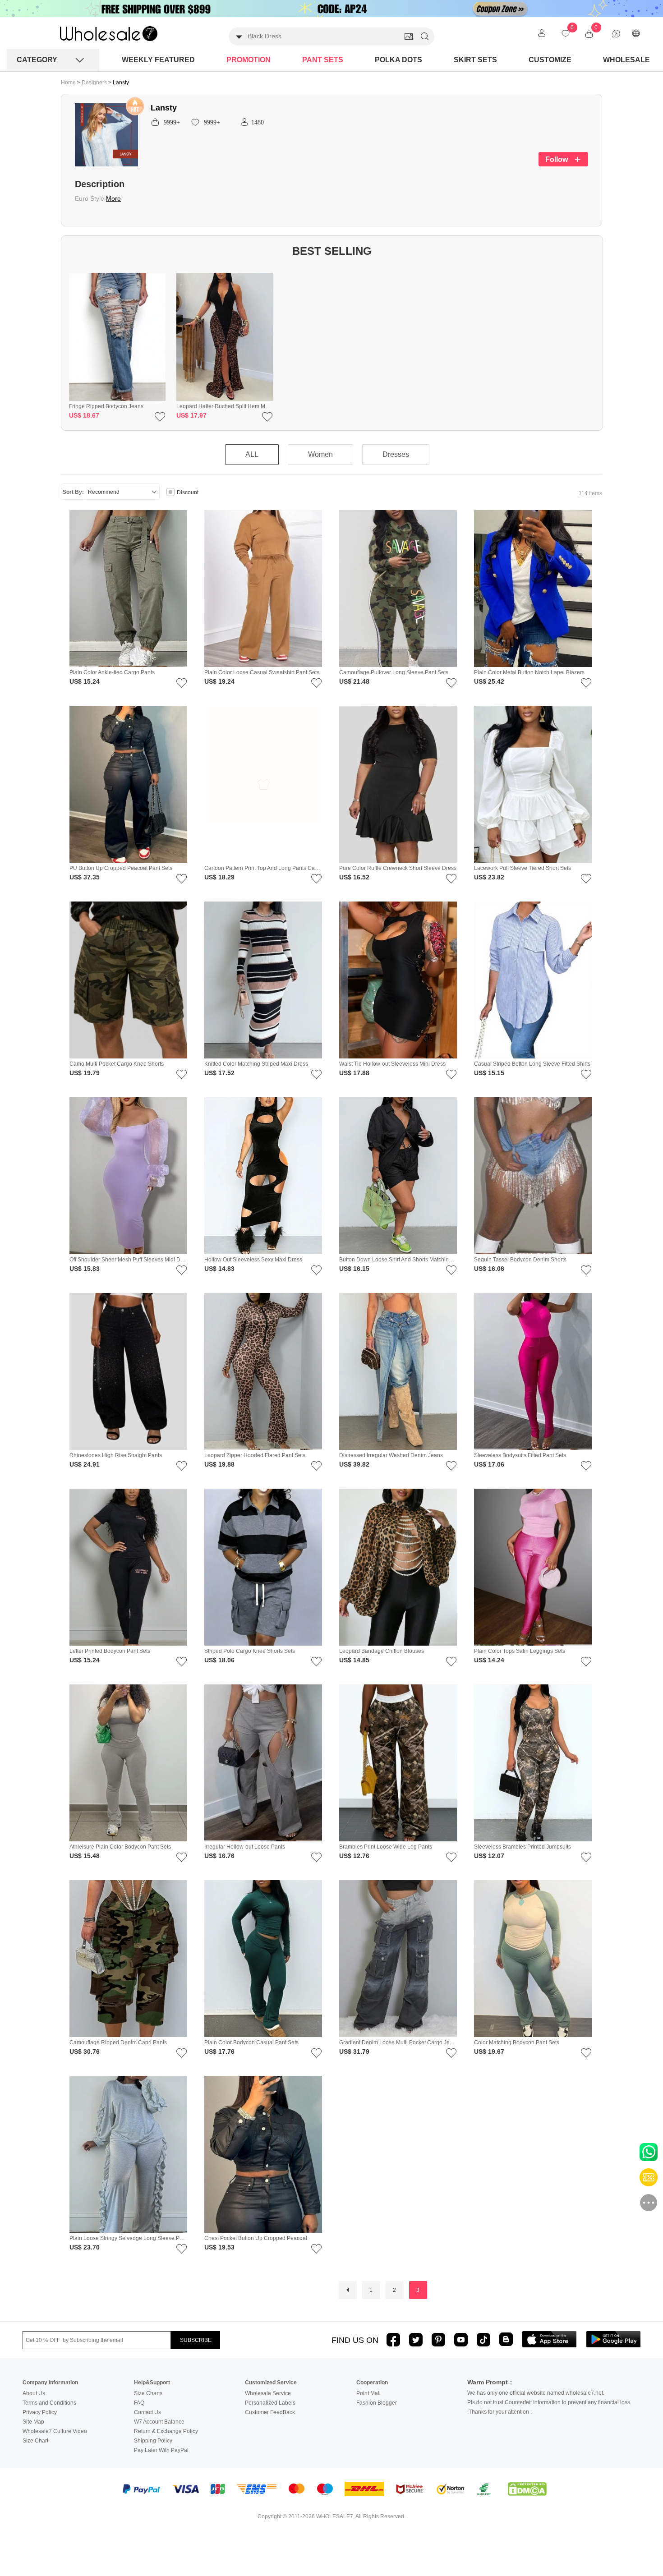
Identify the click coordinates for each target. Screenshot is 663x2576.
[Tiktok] (483, 2340)
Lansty (121, 83)
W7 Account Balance (159, 2422)
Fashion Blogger (377, 2403)
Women (320, 454)
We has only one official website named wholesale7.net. (536, 2393)
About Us (34, 2393)
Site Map (33, 2422)
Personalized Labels (270, 2403)
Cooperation (372, 2383)
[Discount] (170, 493)
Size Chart (35, 2441)
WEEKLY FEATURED (158, 60)
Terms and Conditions (49, 2403)
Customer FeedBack (270, 2412)
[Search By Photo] (409, 37)
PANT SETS (323, 60)
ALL (252, 454)
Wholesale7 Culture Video (55, 2431)
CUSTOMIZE (550, 60)
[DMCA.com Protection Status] (527, 2489)
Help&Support (152, 2383)
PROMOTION (249, 60)
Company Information (50, 2383)
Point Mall (368, 2393)
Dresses (396, 454)
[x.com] (416, 2340)
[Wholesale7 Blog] (506, 2339)
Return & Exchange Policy (166, 2431)
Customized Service (271, 2383)
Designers (95, 83)
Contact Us (147, 2412)
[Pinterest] (438, 2340)
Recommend (104, 492)
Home (68, 83)
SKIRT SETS (475, 60)
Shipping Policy (153, 2441)
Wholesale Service (268, 2393)
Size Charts (148, 2393)
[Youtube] (461, 2340)
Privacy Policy (40, 2412)
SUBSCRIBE (196, 2340)
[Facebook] (393, 2340)
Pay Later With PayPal (161, 2450)
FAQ (139, 2403)
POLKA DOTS (398, 60)
